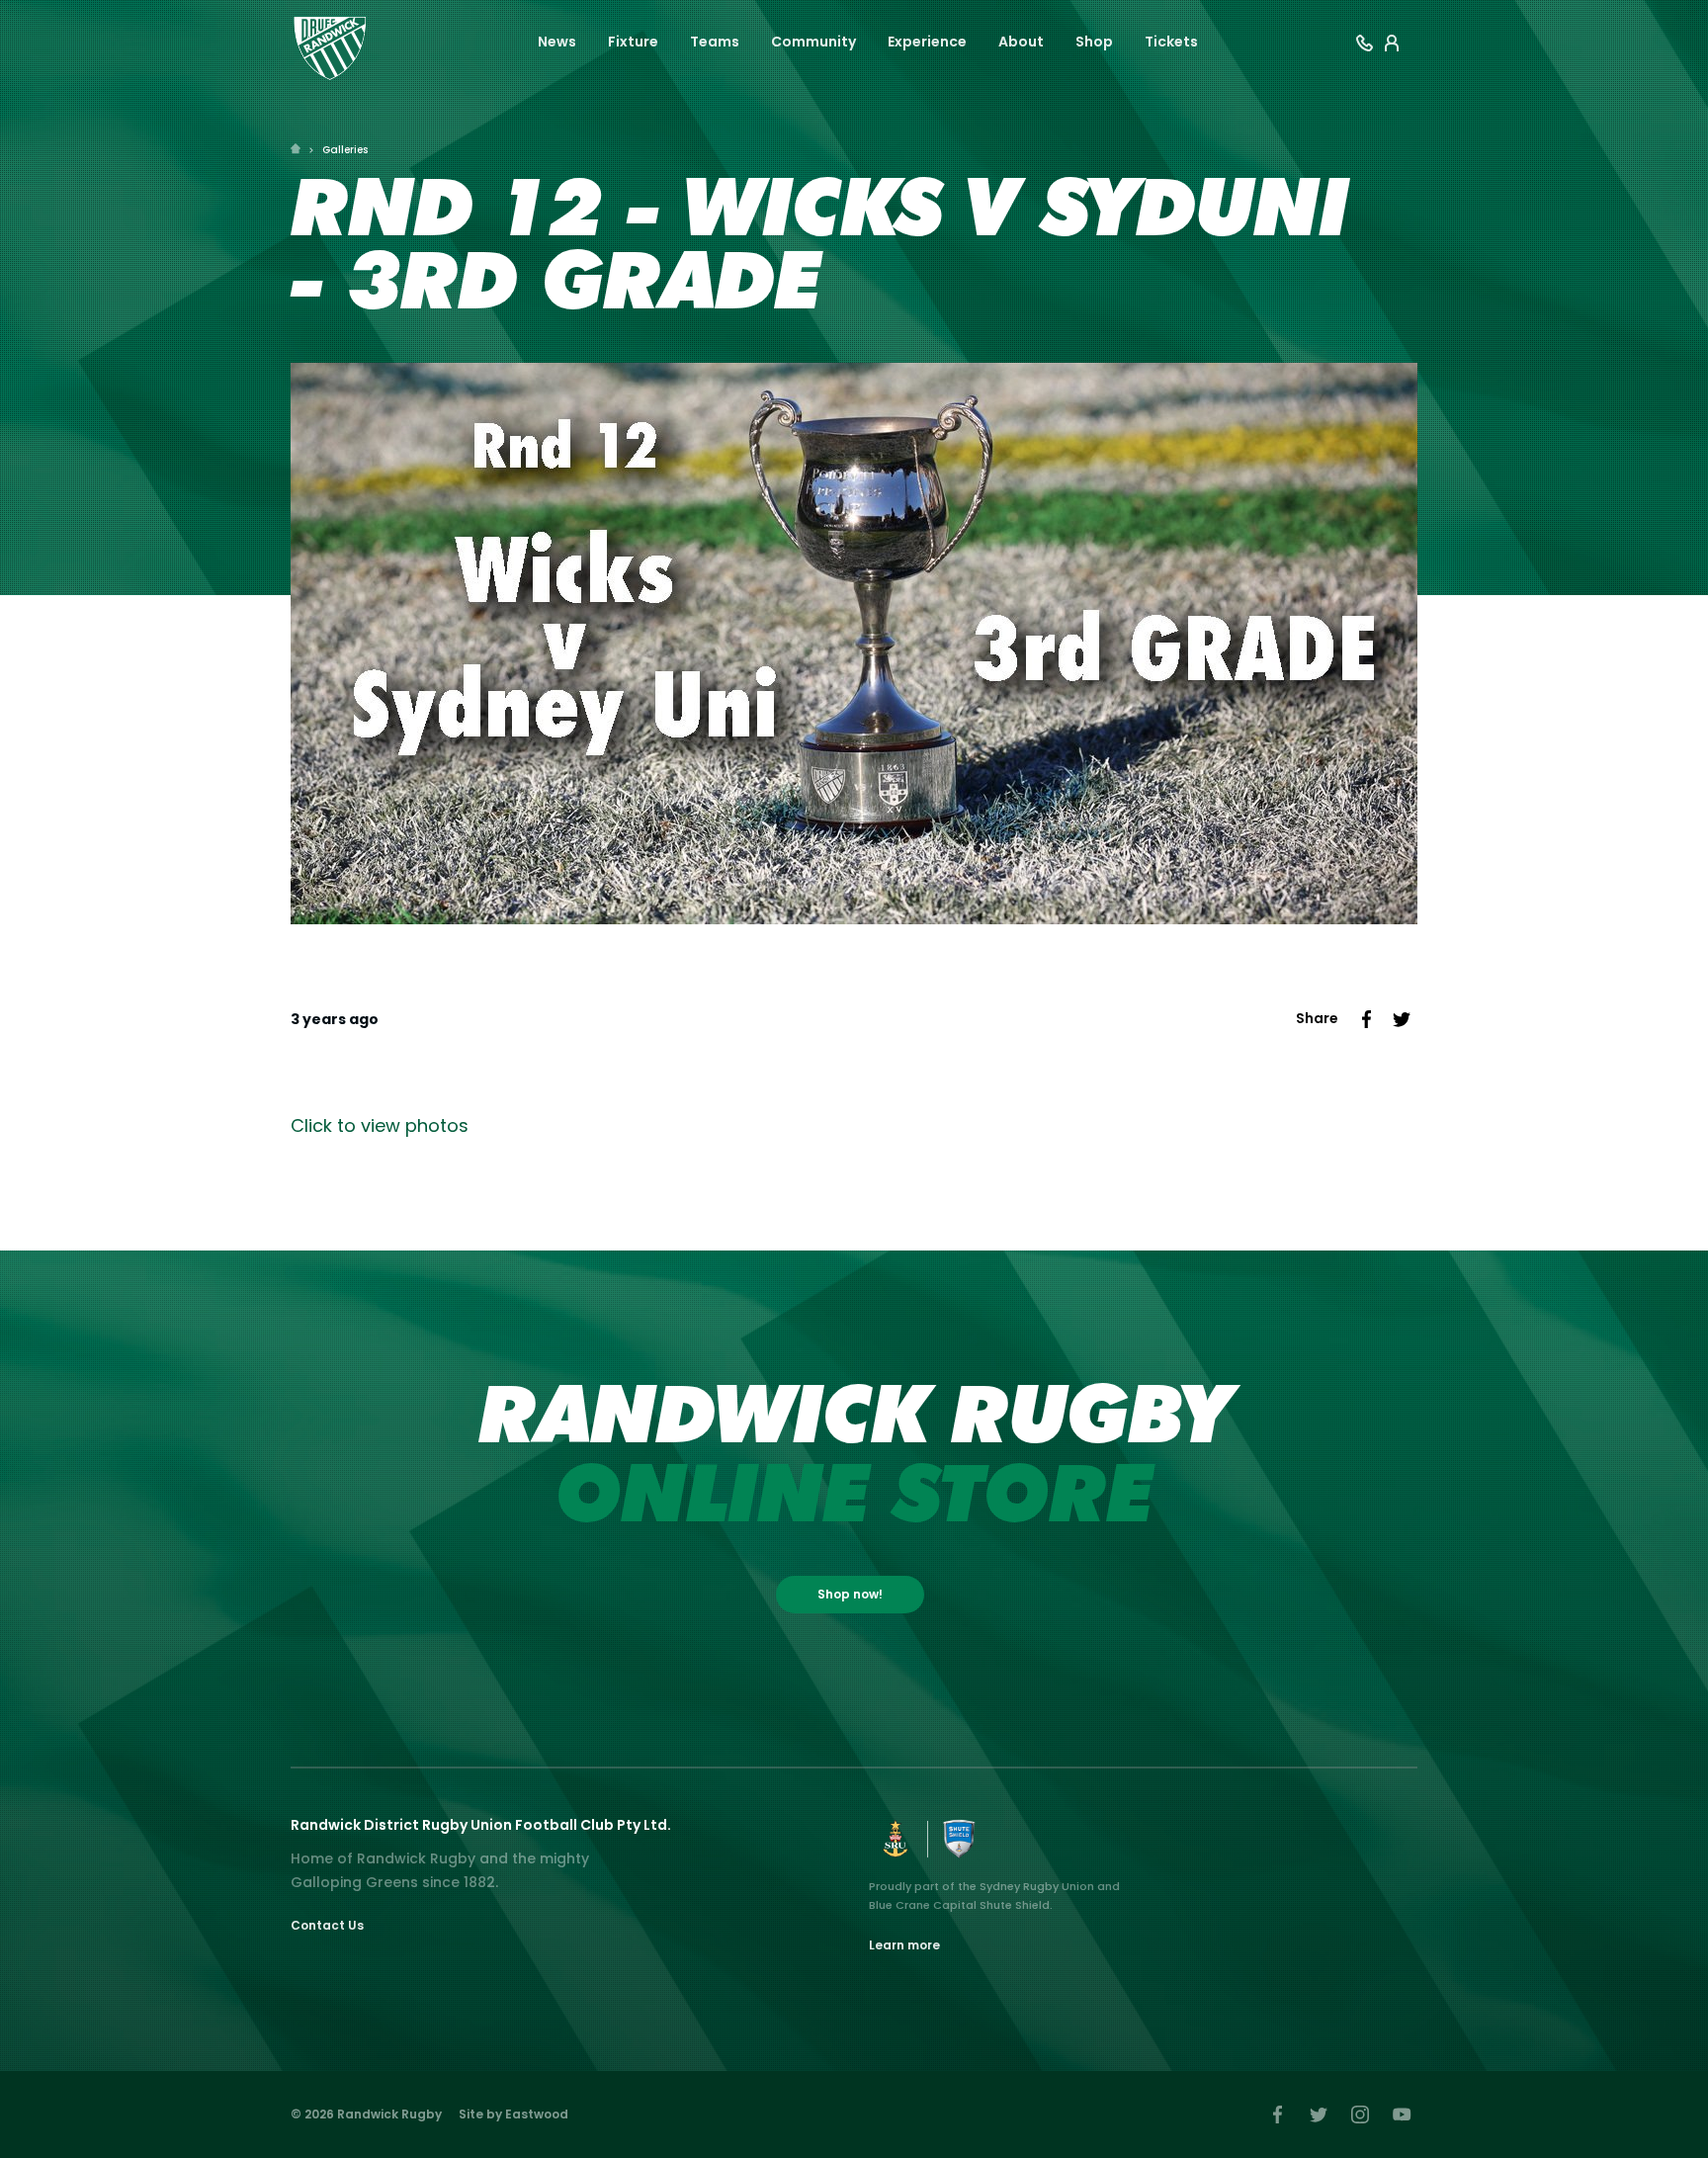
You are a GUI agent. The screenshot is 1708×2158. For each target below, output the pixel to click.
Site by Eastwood (513, 2114)
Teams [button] (715, 42)
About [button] (1021, 42)
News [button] (557, 42)
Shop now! (850, 1594)
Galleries (345, 150)
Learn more (904, 1945)
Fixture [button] (633, 42)
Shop (1094, 42)
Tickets (1171, 42)
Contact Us (327, 1925)
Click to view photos (380, 1125)
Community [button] (813, 42)
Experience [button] (927, 42)
